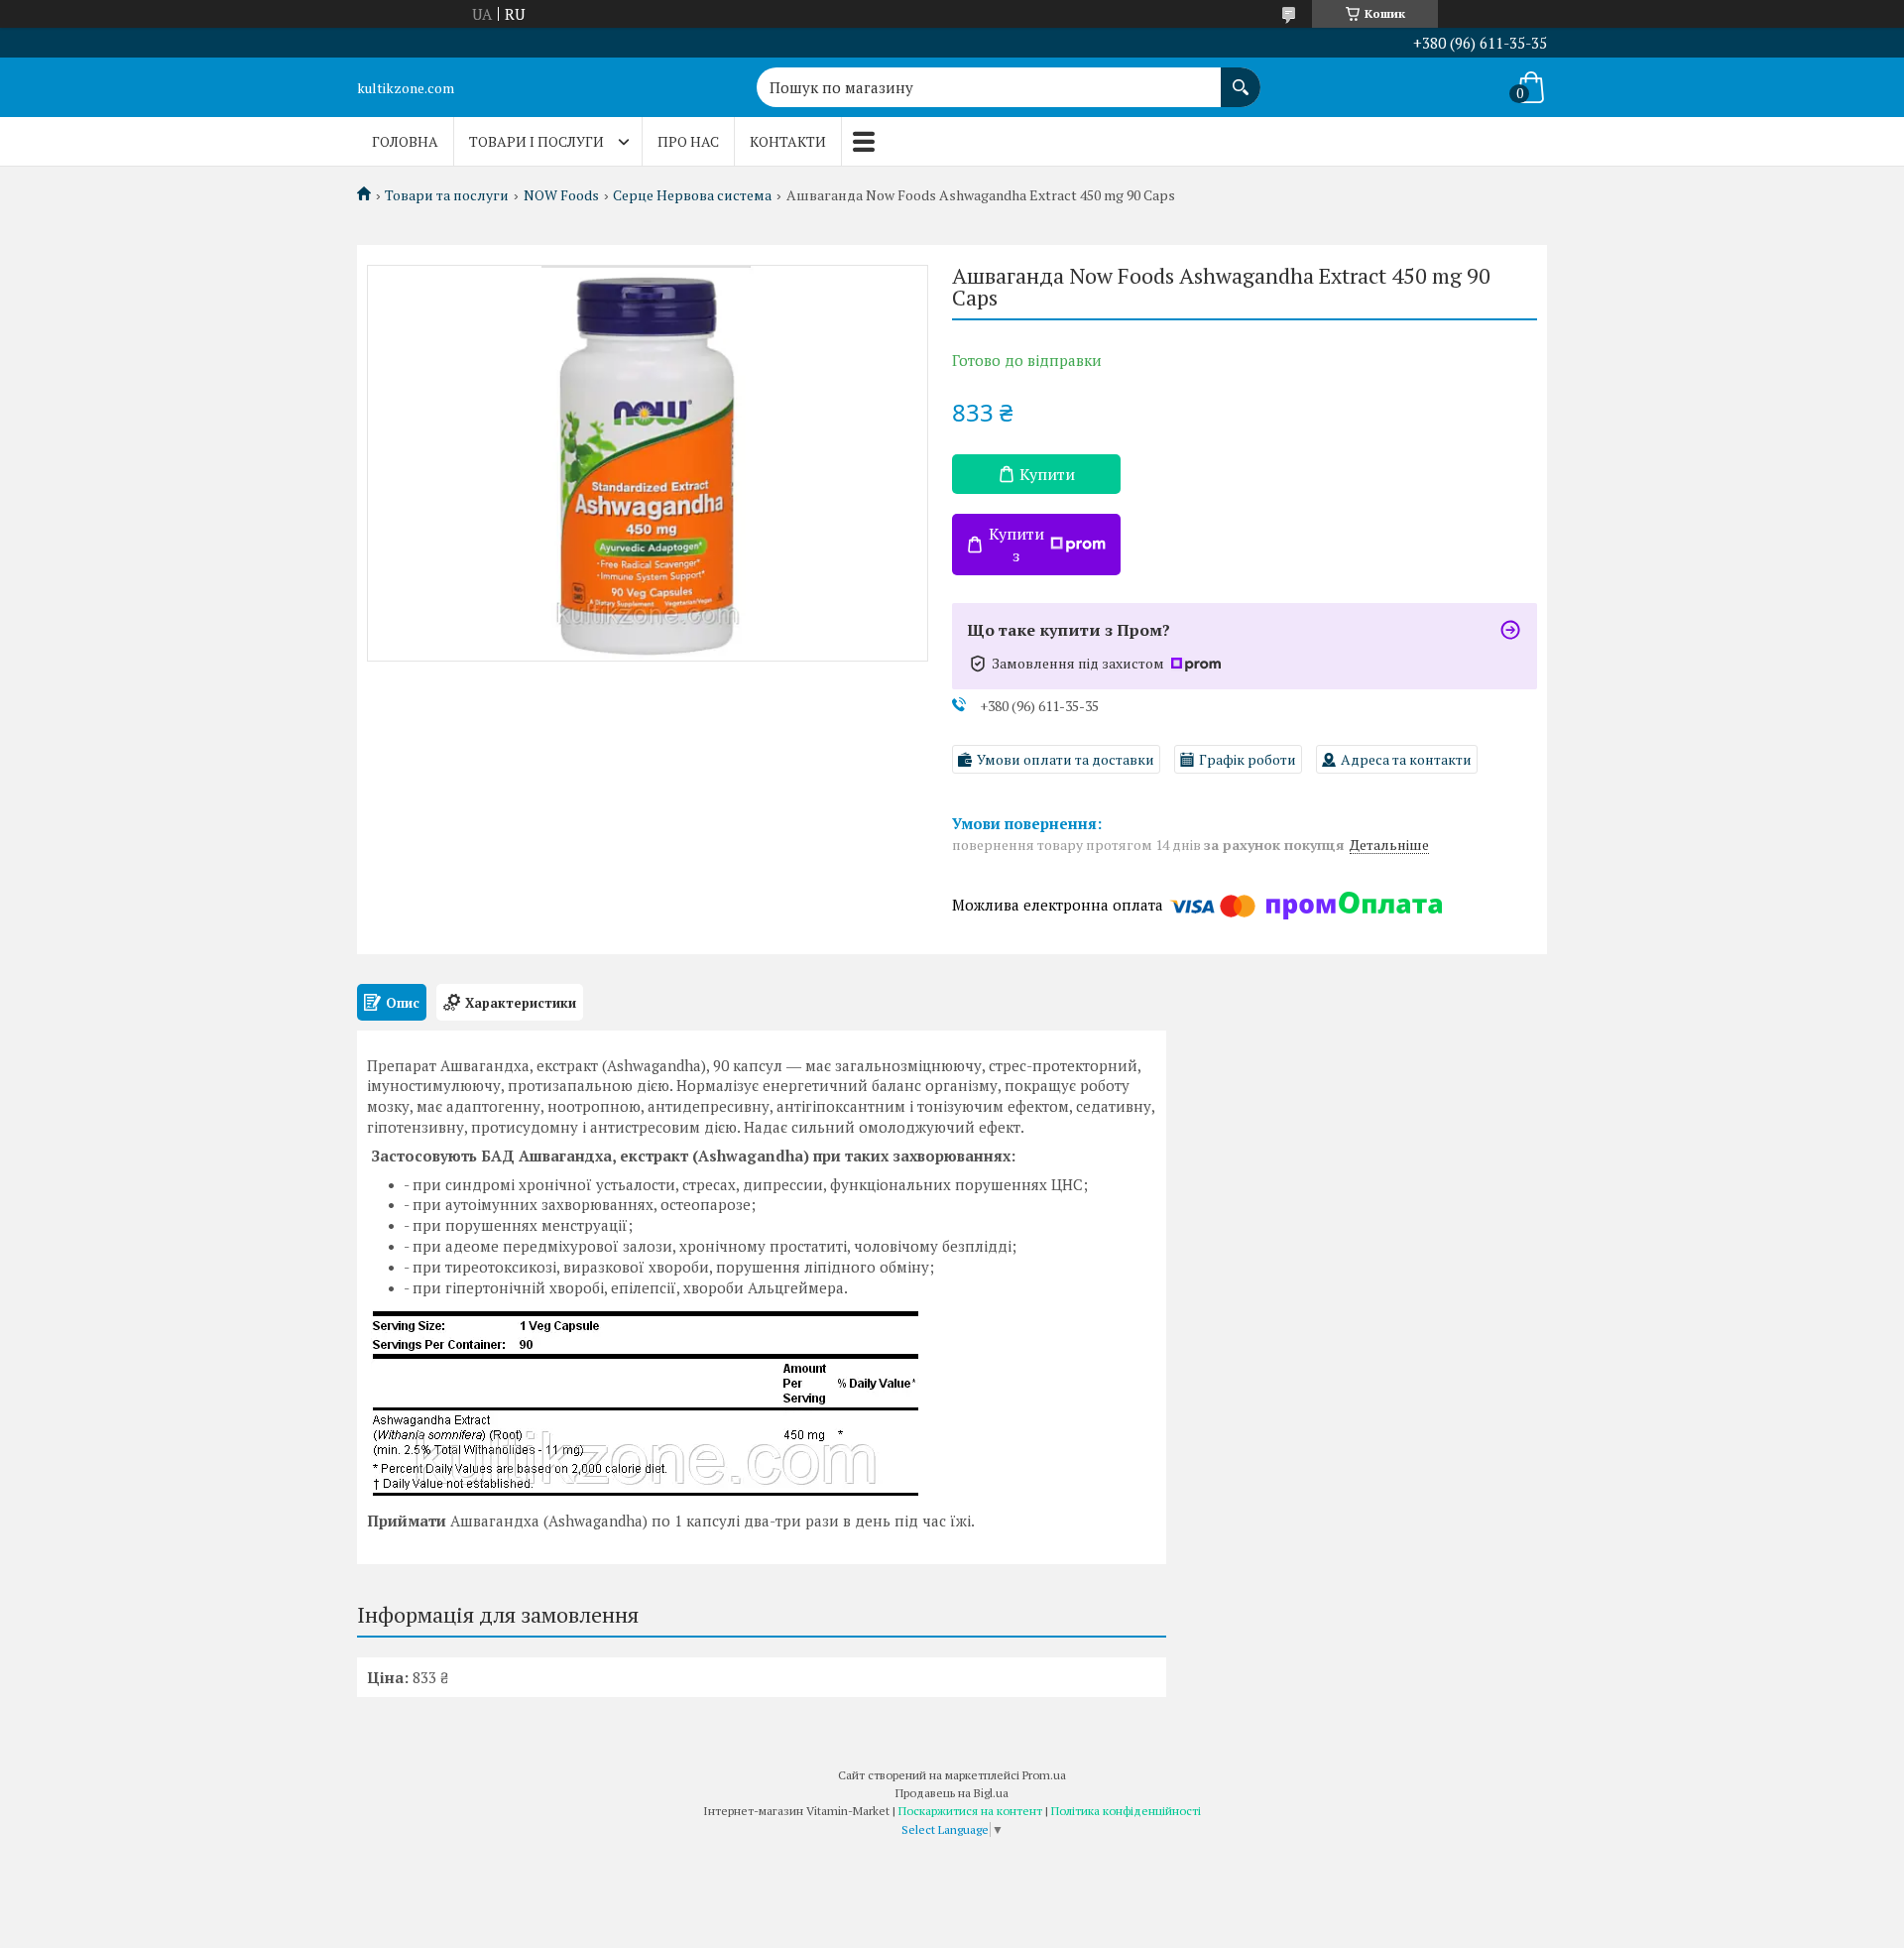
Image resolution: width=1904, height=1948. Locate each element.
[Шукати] (1241, 77)
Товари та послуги (447, 195)
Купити (1047, 474)
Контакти (788, 141)
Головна (405, 141)
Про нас (688, 141)
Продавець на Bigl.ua (952, 1793)
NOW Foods (561, 195)
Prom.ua (1044, 1775)
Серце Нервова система (692, 195)
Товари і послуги (536, 141)
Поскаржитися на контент (970, 1811)
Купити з (1016, 545)
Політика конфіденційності (1126, 1811)
